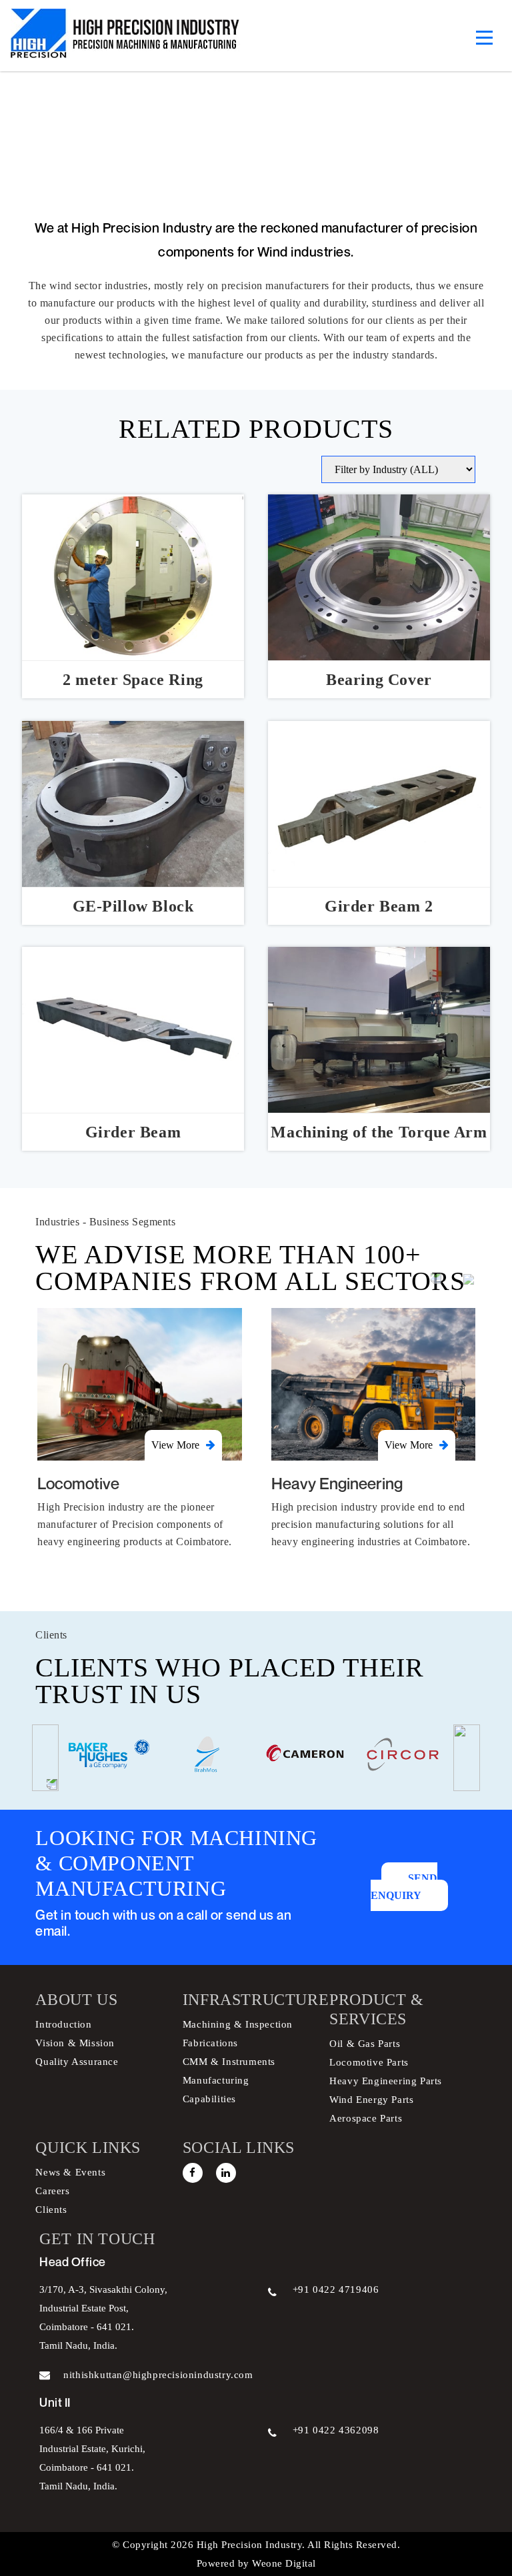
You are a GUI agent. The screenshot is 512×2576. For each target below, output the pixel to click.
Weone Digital (283, 2563)
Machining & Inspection (238, 2024)
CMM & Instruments (229, 2062)
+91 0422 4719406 (336, 2289)
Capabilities (209, 2099)
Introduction (63, 2024)
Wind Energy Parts (371, 2100)
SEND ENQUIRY (404, 1887)
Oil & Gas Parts (365, 2044)
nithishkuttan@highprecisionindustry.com (158, 2375)
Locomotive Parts (369, 2062)
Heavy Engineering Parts (386, 2081)
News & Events (70, 2172)
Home (147, 152)
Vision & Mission (75, 2043)
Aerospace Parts (366, 2118)
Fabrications (210, 2043)
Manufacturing (216, 2080)
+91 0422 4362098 (336, 2430)
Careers (52, 2191)
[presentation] (436, 1278)
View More (175, 1445)
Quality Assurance (77, 2062)
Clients (51, 2210)
